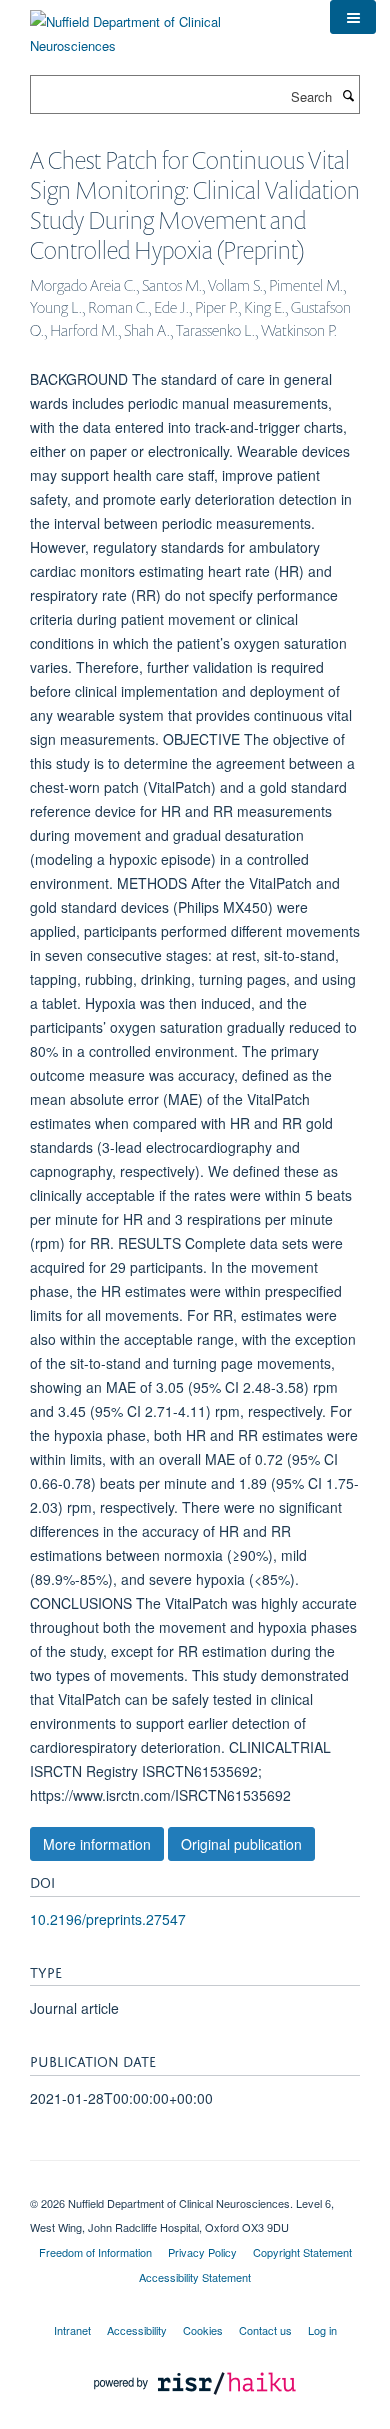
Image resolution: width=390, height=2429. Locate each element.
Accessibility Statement (195, 2277)
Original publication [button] (241, 1844)
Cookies (203, 2330)
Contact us (265, 2330)
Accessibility (137, 2330)
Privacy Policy (202, 2252)
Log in (322, 2330)
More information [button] (97, 1844)
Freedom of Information (95, 2252)
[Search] (348, 95)
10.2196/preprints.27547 (108, 1919)
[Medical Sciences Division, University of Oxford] (195, 2186)
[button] (353, 17)
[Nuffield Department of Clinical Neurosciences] (165, 26)
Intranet (72, 2330)
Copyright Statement (302, 2252)
